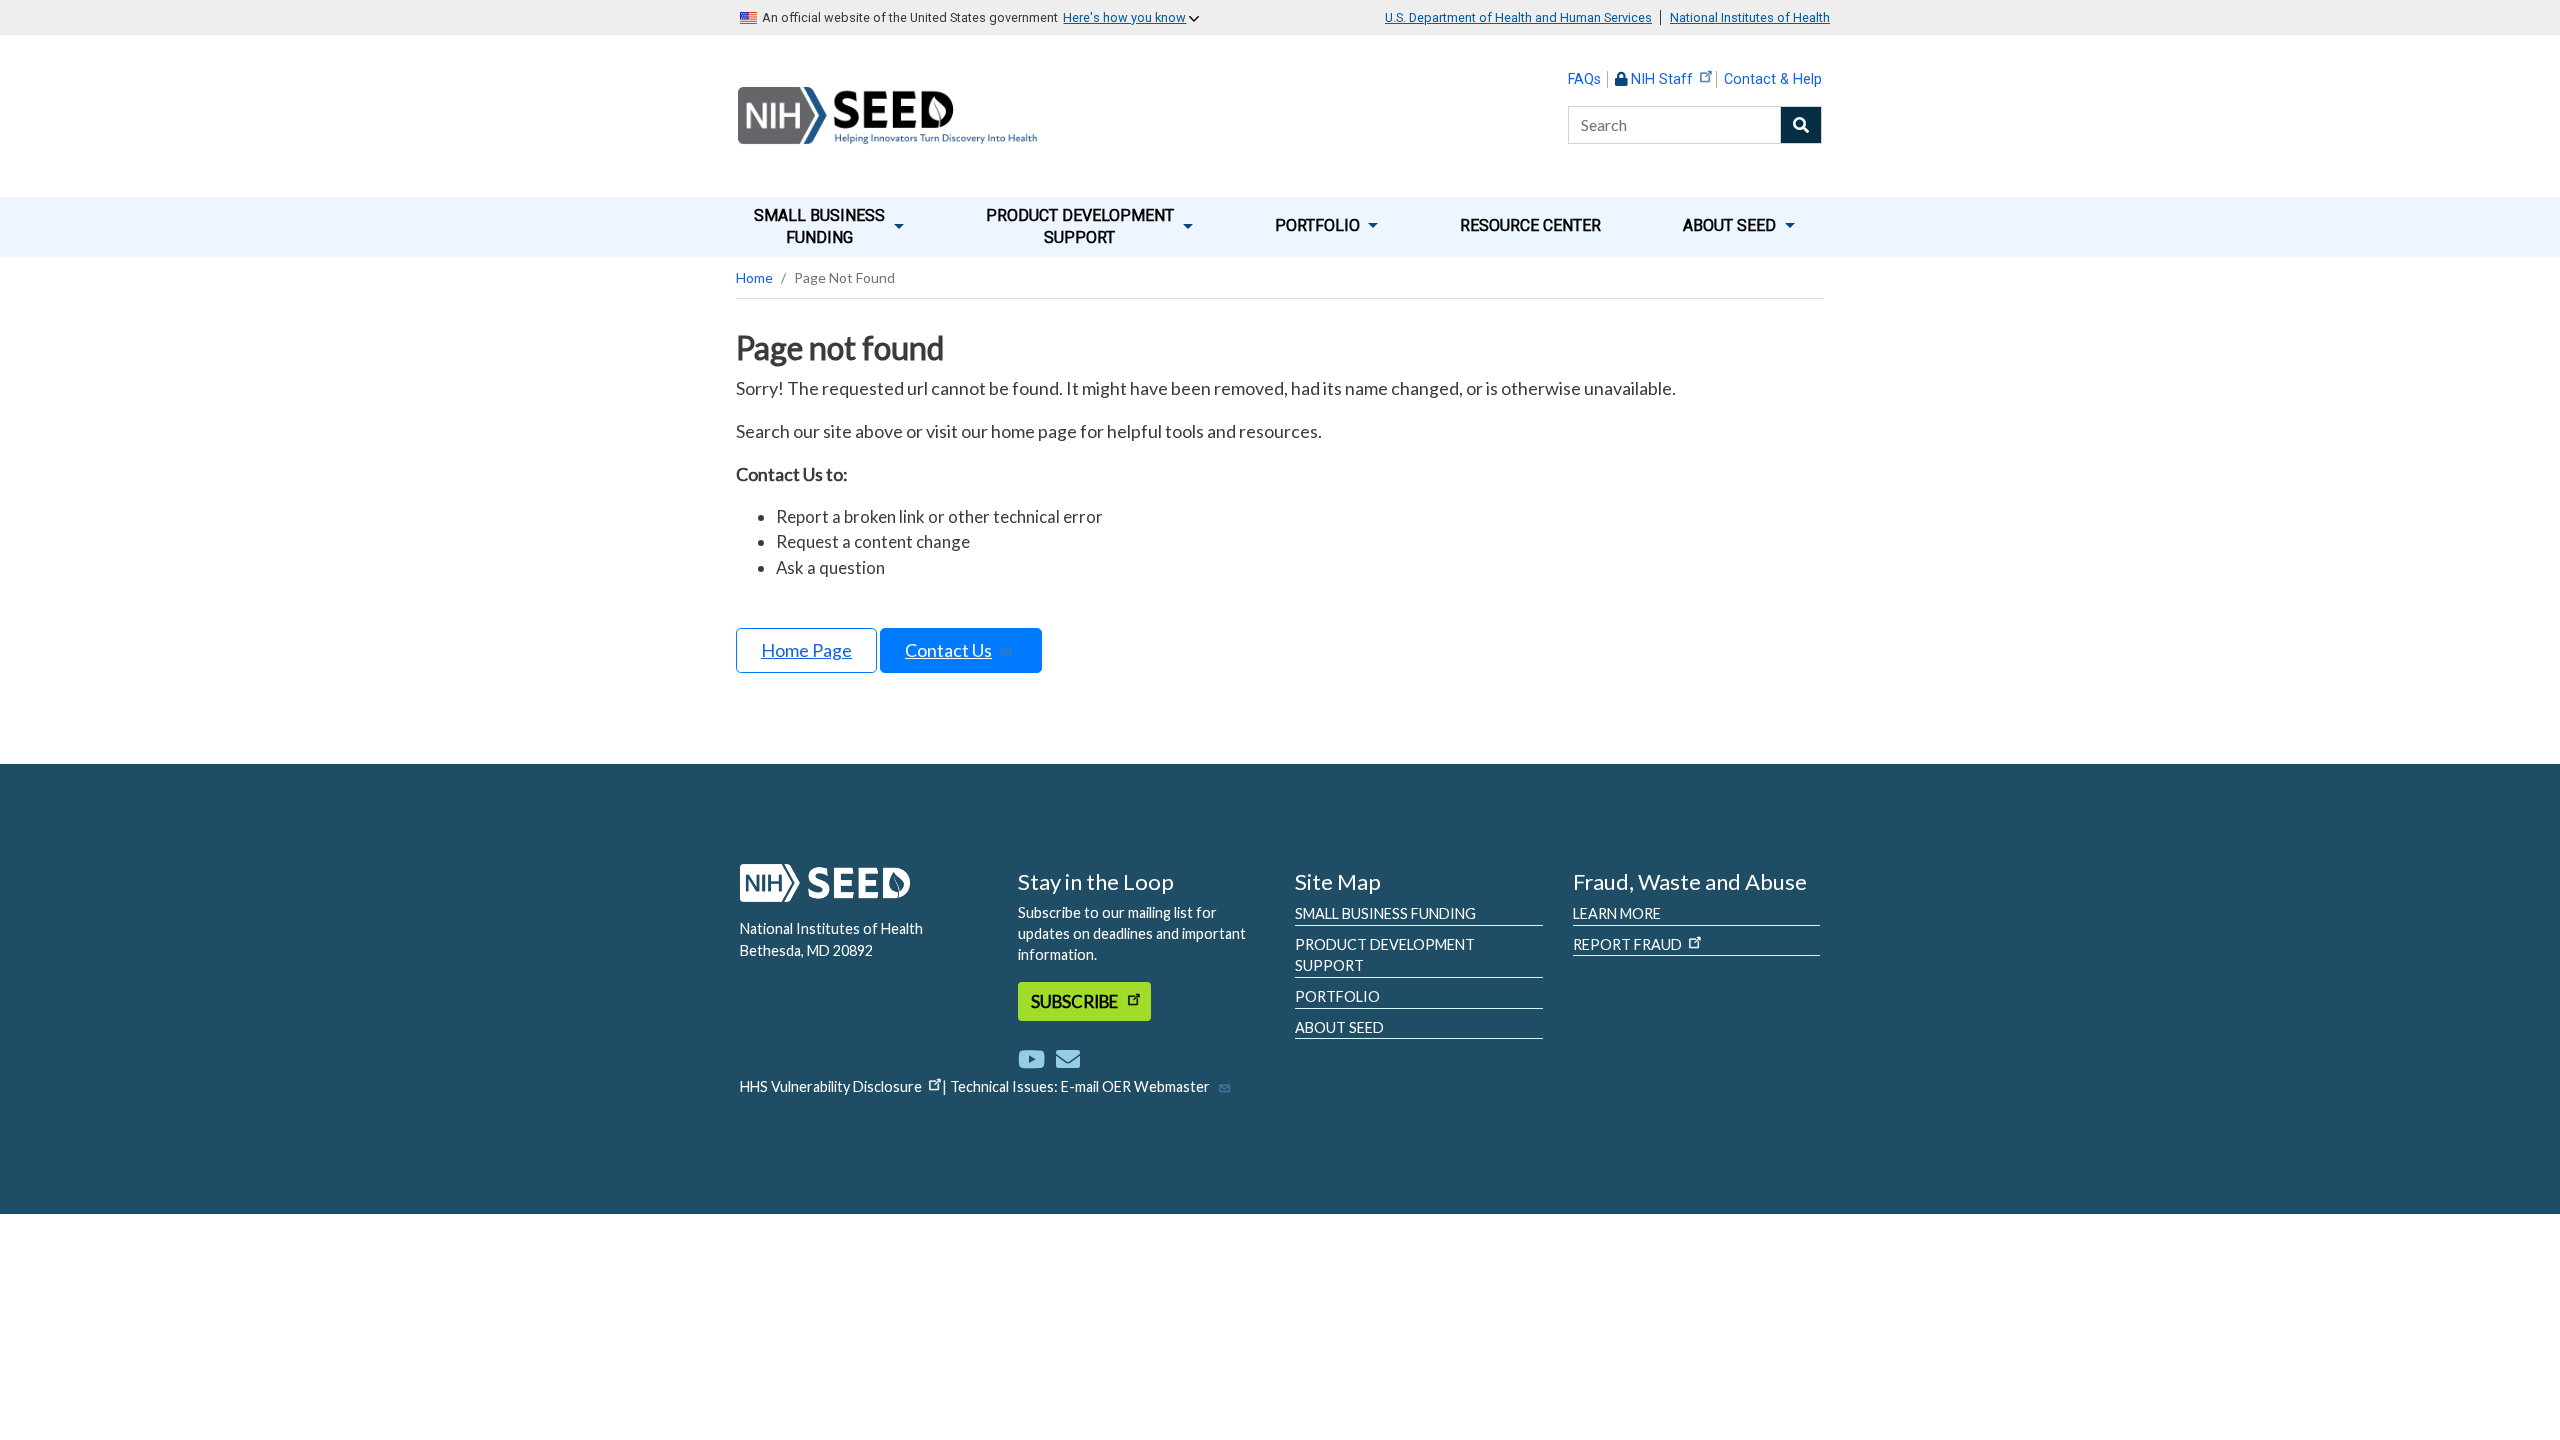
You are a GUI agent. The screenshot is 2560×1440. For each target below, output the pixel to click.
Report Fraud (1627, 944)
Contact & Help (1773, 79)
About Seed (1339, 1027)
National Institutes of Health (1750, 17)
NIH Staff (1662, 79)
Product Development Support (1385, 955)
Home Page (806, 650)
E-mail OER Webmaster (1135, 1086)
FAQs (1584, 79)
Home (754, 277)
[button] (829, 227)
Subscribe (1076, 1001)
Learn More (1617, 913)
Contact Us (948, 650)
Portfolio (1337, 996)
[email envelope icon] (1068, 1058)
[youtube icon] (1035, 1058)
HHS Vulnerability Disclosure (831, 1086)
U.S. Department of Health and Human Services (1518, 17)
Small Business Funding (1385, 913)
